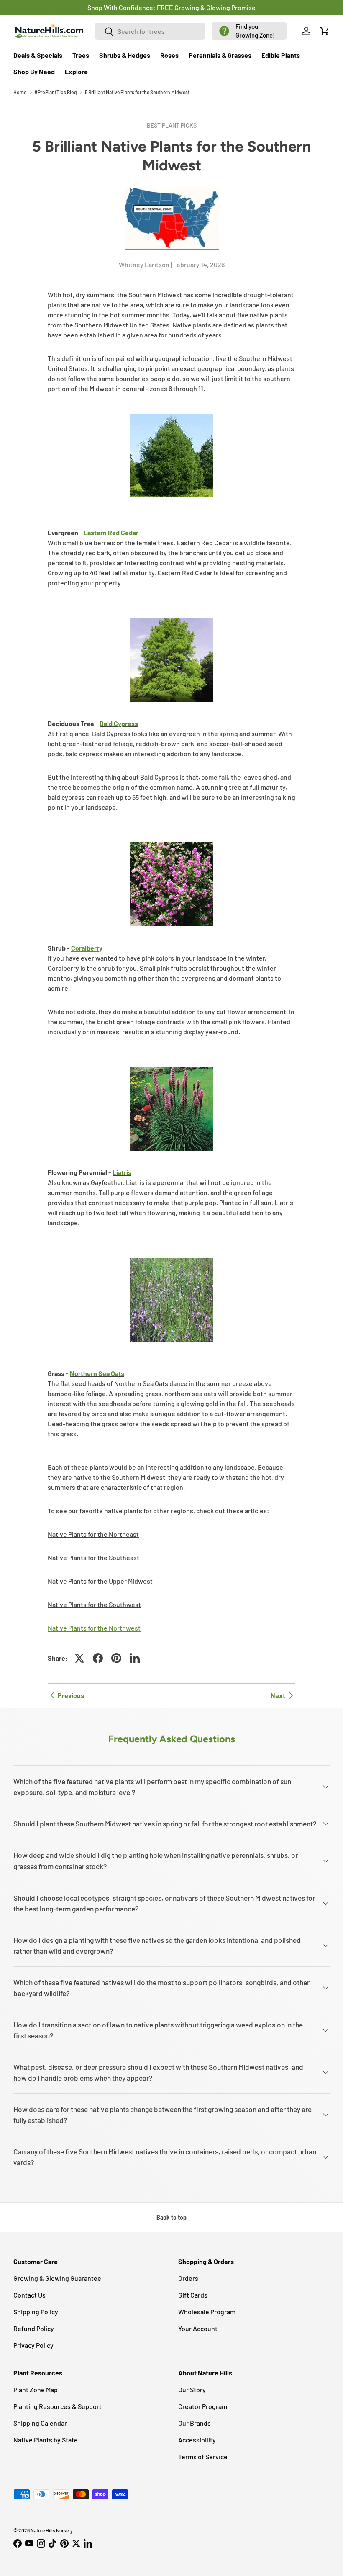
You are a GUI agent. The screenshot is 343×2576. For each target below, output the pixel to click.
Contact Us (29, 2295)
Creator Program (203, 2406)
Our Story (192, 2389)
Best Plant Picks (172, 125)
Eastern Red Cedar (111, 532)
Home (20, 92)
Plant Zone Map (36, 2389)
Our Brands (195, 2423)
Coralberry (87, 948)
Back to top (171, 2217)
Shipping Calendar (40, 2423)
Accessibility (197, 2440)
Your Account (198, 2328)
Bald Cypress (119, 723)
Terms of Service (203, 2456)
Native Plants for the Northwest (94, 1628)
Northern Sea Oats (97, 1373)
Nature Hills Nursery (52, 2530)
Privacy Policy (33, 2345)
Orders (188, 2278)
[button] (249, 31)
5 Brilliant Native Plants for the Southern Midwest (137, 92)
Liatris (122, 1172)
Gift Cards (193, 2295)
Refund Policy (34, 2328)
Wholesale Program (207, 2312)
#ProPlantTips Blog (56, 92)
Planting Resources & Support (58, 2406)
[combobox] (150, 31)
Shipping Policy (36, 2312)
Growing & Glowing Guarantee (57, 2278)
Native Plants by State (46, 2440)
